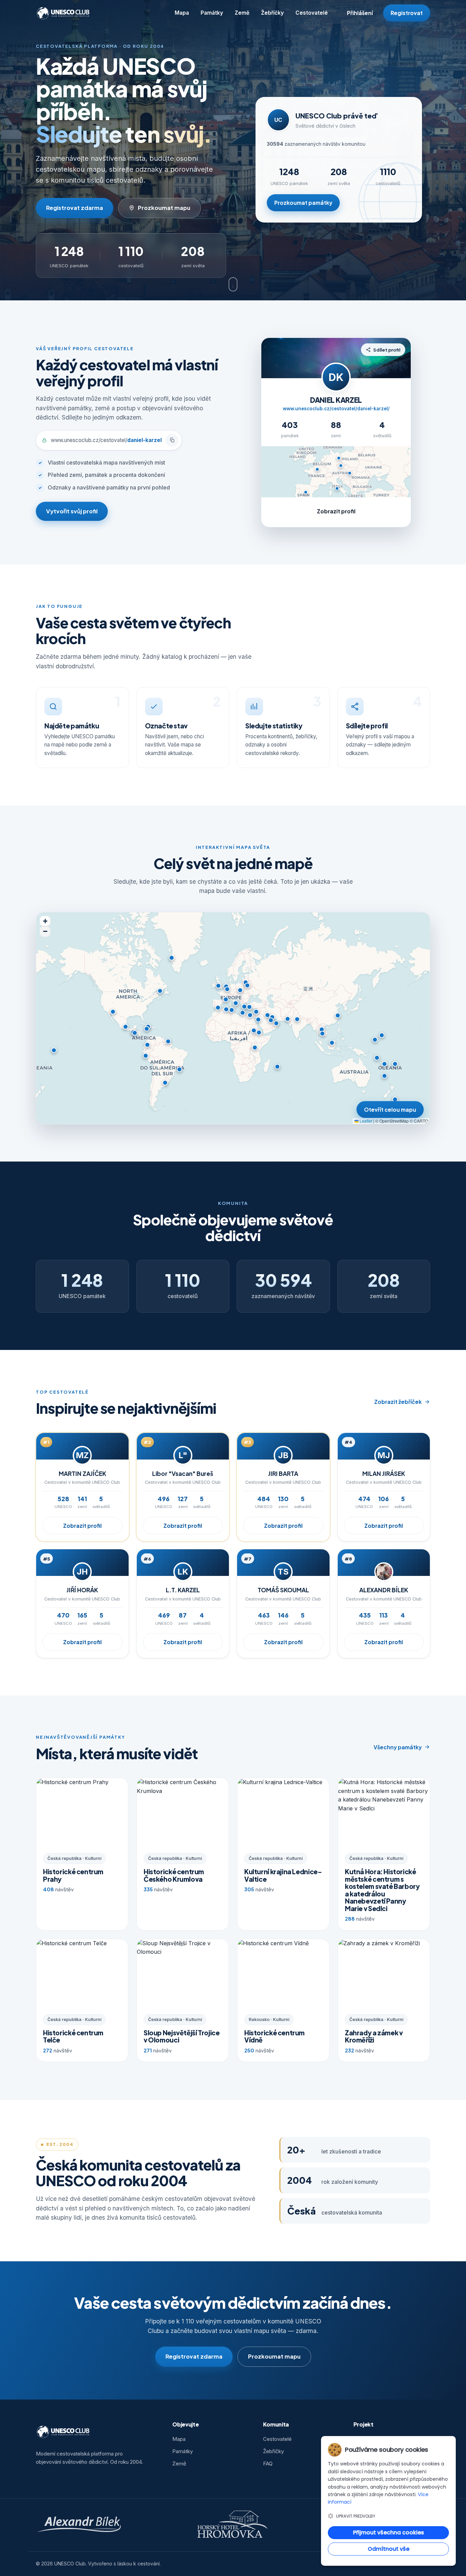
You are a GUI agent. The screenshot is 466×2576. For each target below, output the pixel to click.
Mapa (182, 13)
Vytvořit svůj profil (72, 511)
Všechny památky (398, 1747)
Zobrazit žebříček (398, 1402)
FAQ (268, 2464)
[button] (227, 989)
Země (242, 13)
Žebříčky (272, 13)
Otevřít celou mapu (390, 1109)
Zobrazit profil (336, 511)
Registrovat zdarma (75, 208)
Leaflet (365, 1121)
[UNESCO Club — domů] (64, 13)
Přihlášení (360, 13)
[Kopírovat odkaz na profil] (172, 440)
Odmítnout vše (389, 2549)
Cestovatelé (312, 13)
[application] (233, 1018)
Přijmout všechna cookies (389, 2532)
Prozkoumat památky (303, 203)
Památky (212, 13)
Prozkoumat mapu (164, 208)
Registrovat (407, 13)
